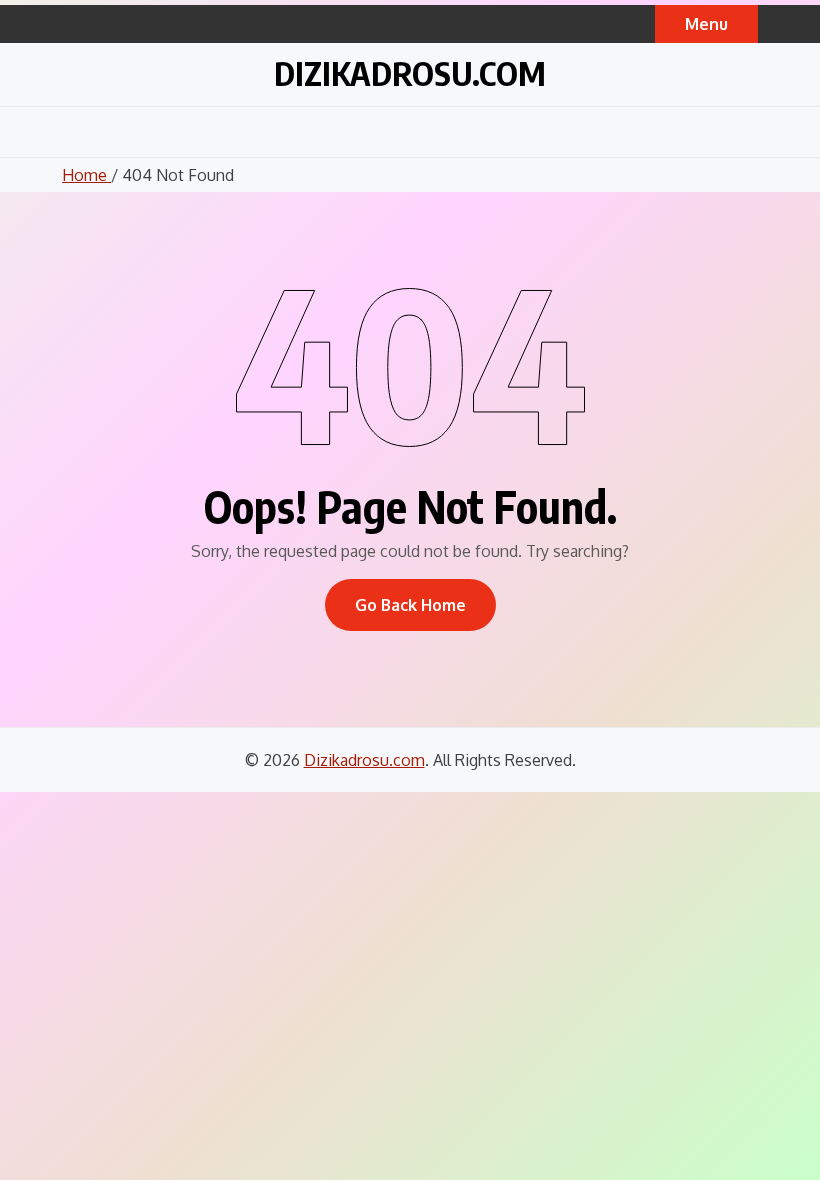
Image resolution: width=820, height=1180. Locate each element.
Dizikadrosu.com (410, 72)
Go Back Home (410, 605)
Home (86, 175)
